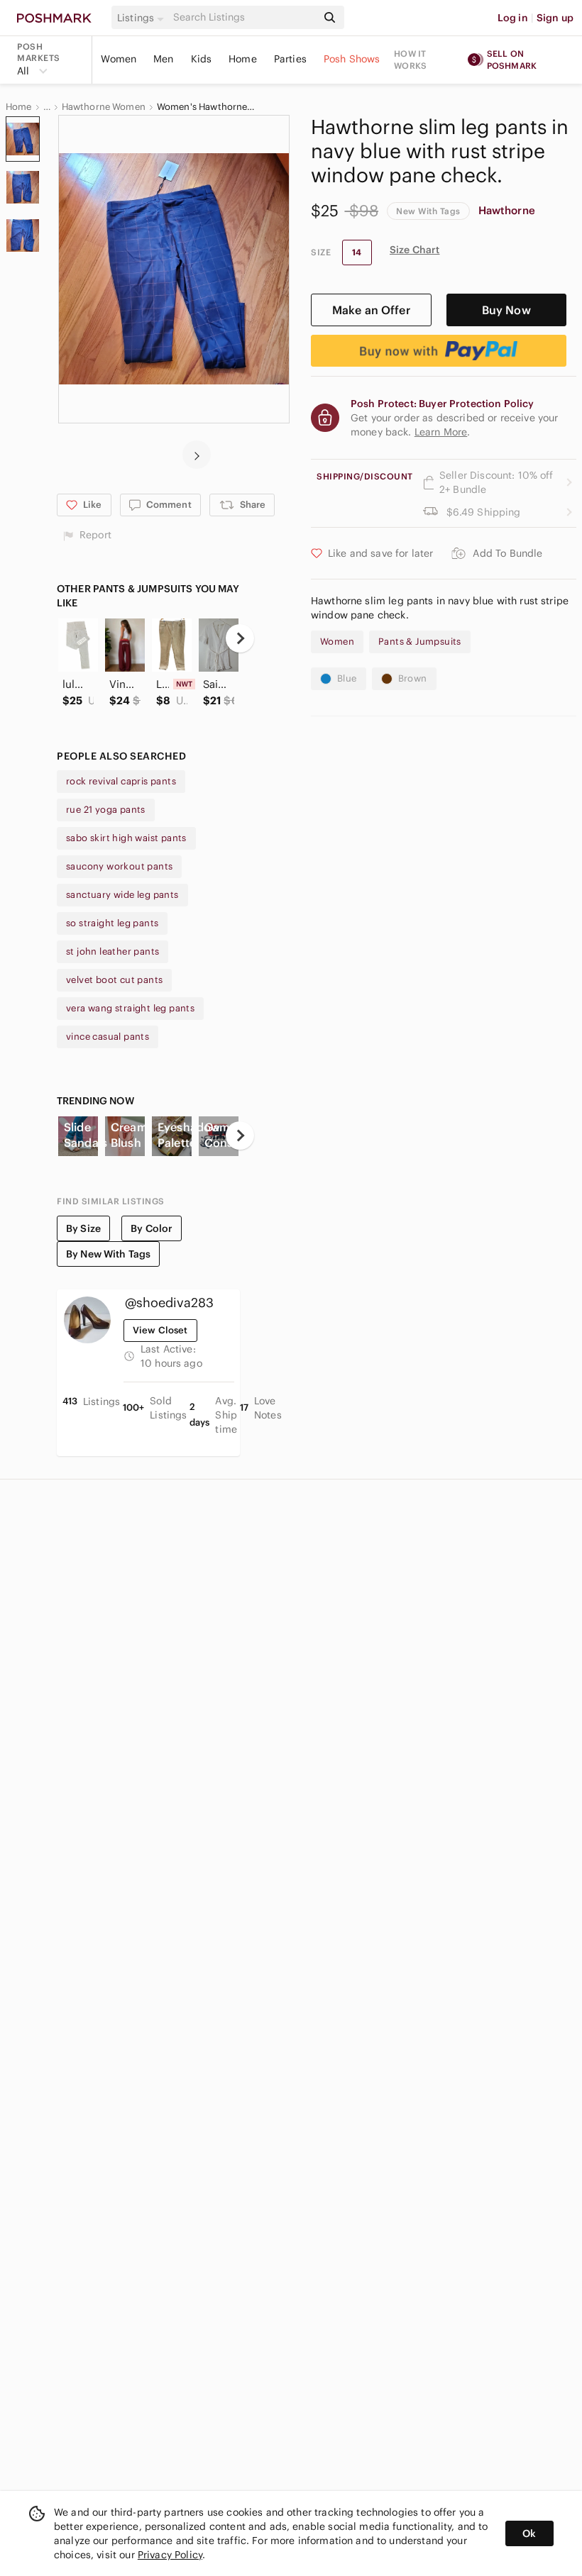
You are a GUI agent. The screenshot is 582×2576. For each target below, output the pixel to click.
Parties (290, 59)
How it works (410, 60)
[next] (197, 455)
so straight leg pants (112, 923)
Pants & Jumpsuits (420, 642)
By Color (152, 1228)
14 (357, 252)
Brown (413, 678)
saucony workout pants (119, 866)
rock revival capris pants (121, 781)
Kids (202, 59)
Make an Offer (371, 310)
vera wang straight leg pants (130, 1008)
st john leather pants (112, 951)
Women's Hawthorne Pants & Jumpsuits (206, 107)
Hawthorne (507, 210)
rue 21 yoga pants (106, 810)
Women (119, 59)
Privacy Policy (170, 2555)
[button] (143, 18)
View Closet (160, 1330)
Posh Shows (352, 59)
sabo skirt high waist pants (126, 838)
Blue (347, 678)
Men (163, 59)
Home (243, 59)
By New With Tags (108, 1254)
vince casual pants (108, 1037)
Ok (529, 2533)
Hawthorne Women (104, 107)
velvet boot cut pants (114, 980)
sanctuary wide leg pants (122, 895)
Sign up (555, 18)
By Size (83, 1228)
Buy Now (506, 310)
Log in (513, 18)
